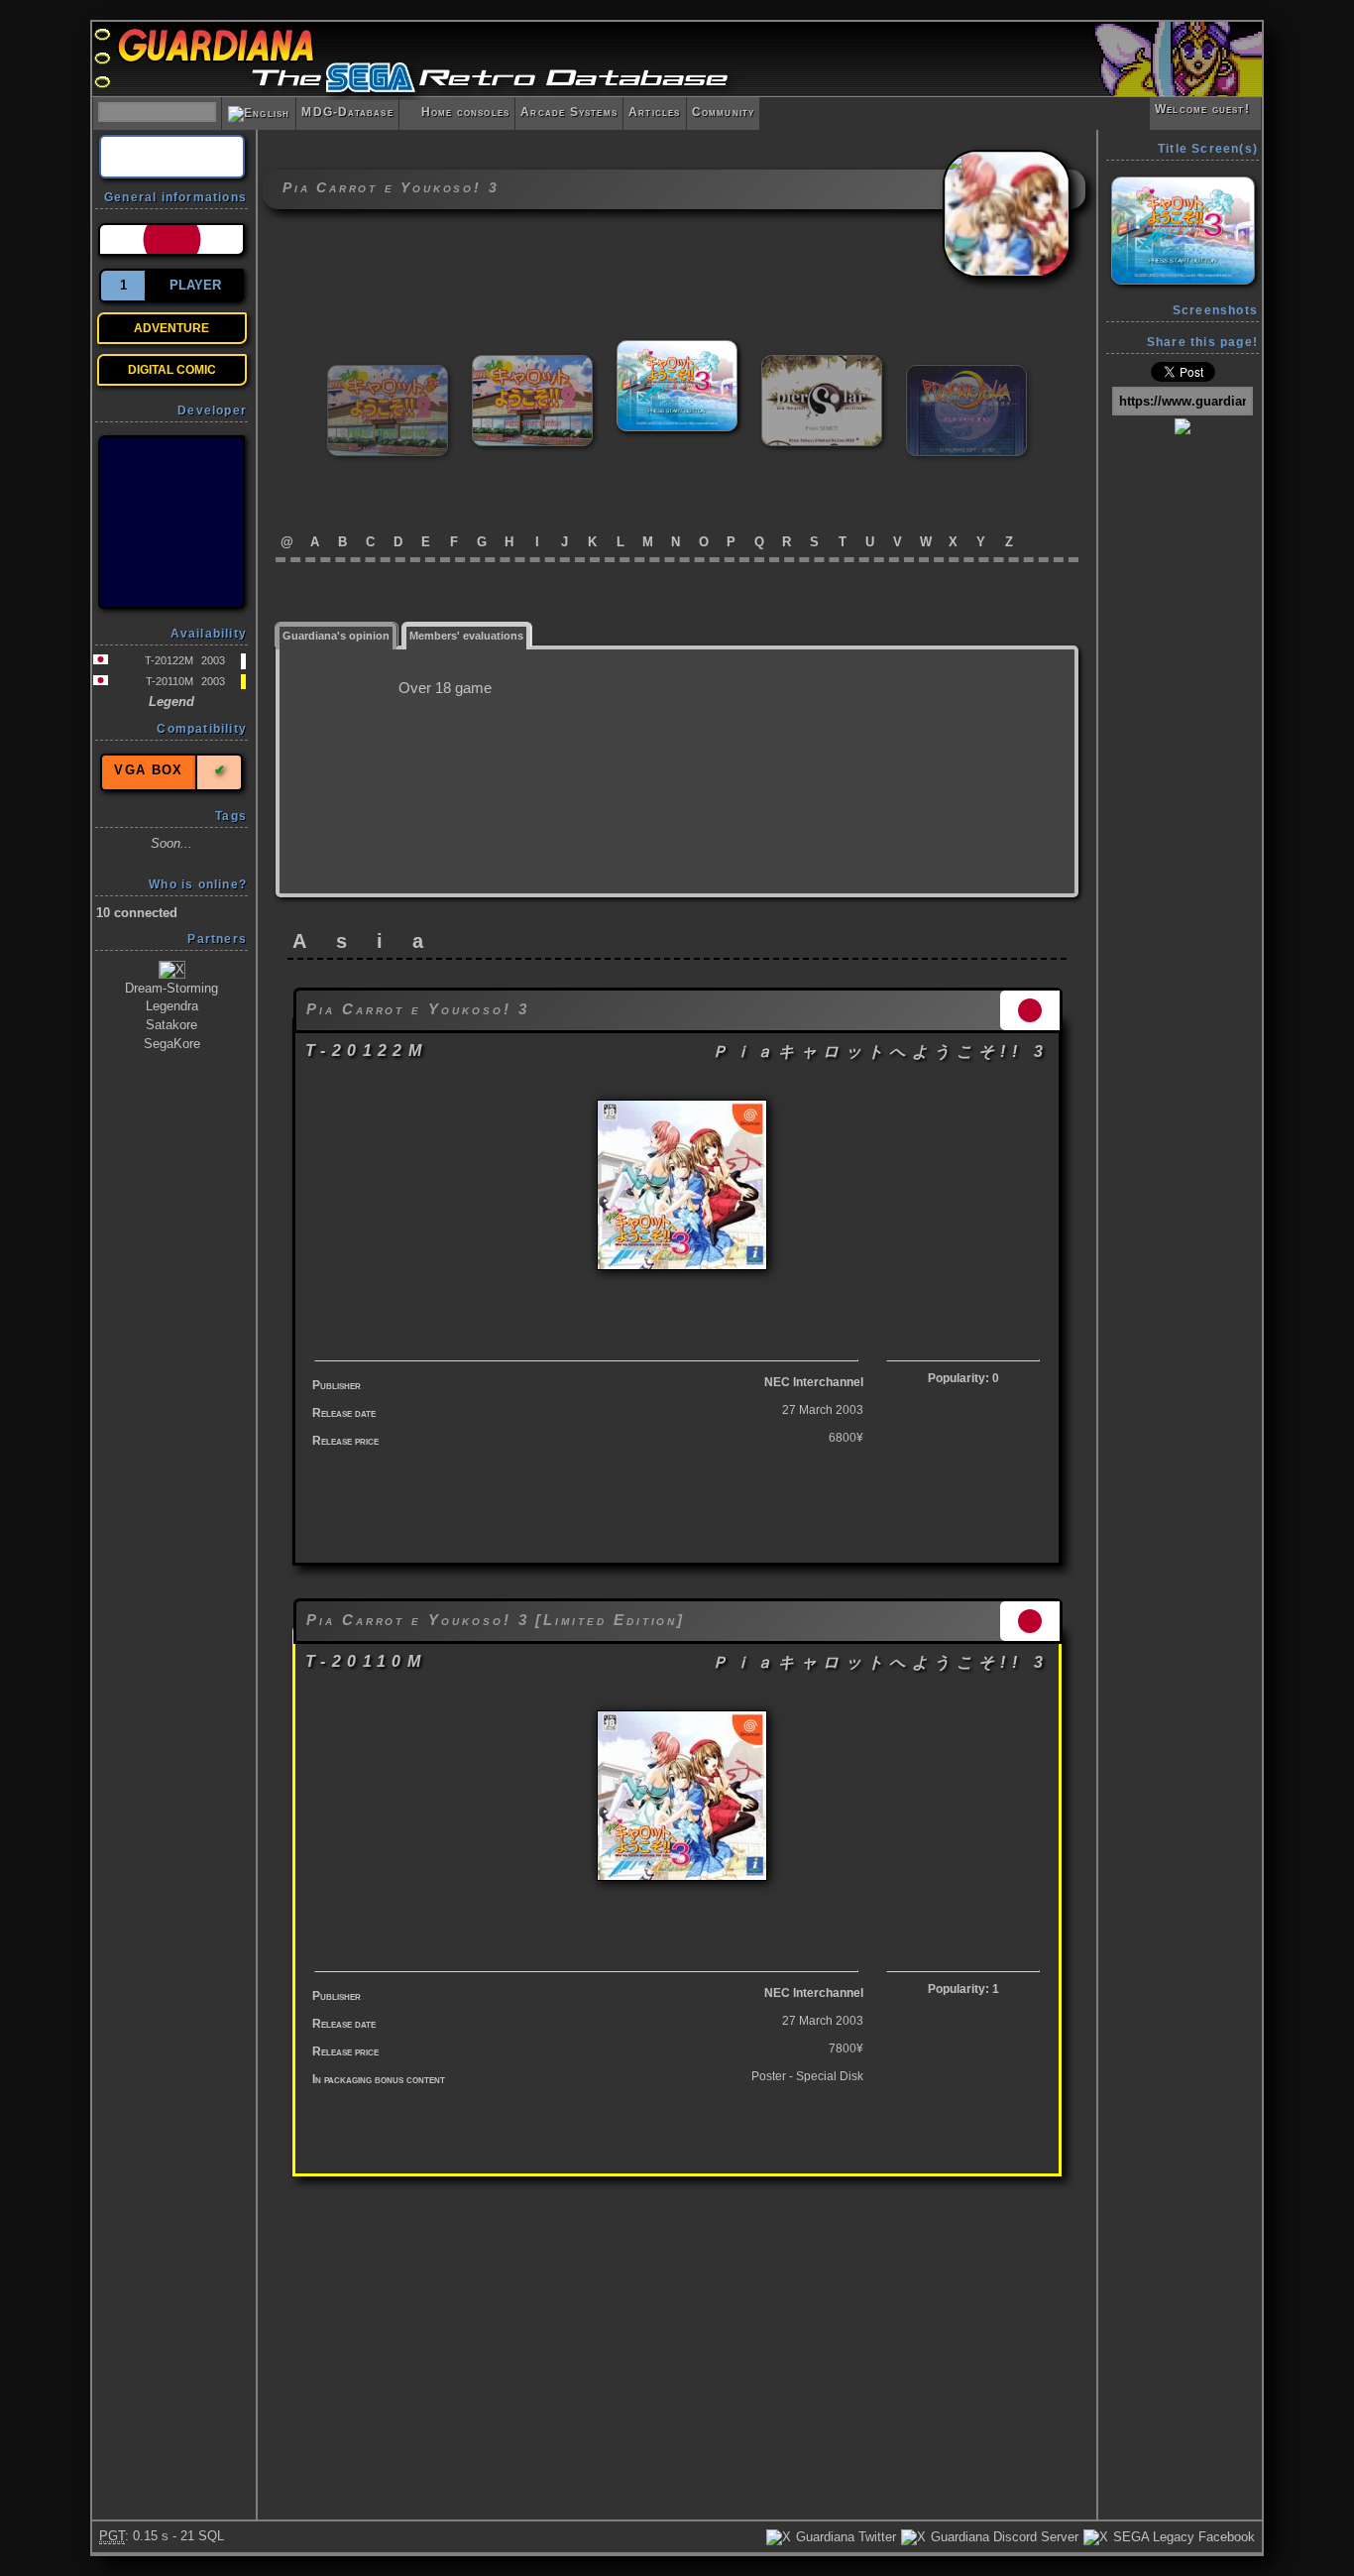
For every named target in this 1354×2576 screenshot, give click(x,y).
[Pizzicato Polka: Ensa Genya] (966, 373)
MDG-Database (347, 112)
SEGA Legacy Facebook (1182, 2537)
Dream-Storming (171, 988)
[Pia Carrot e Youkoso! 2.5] (532, 363)
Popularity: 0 (963, 1378)
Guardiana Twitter (844, 2537)
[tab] (337, 634)
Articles (655, 112)
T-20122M (169, 660)
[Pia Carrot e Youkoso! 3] (677, 349)
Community (724, 112)
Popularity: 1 (963, 1989)
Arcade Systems (569, 112)
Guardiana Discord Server (1003, 2537)
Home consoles (457, 112)
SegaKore (172, 1044)
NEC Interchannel (814, 1382)
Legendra (172, 1006)
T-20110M (169, 681)
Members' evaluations (466, 636)
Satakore (171, 1025)
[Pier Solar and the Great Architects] (822, 363)
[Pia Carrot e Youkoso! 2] (388, 373)
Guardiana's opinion (336, 636)
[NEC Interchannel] (171, 522)
